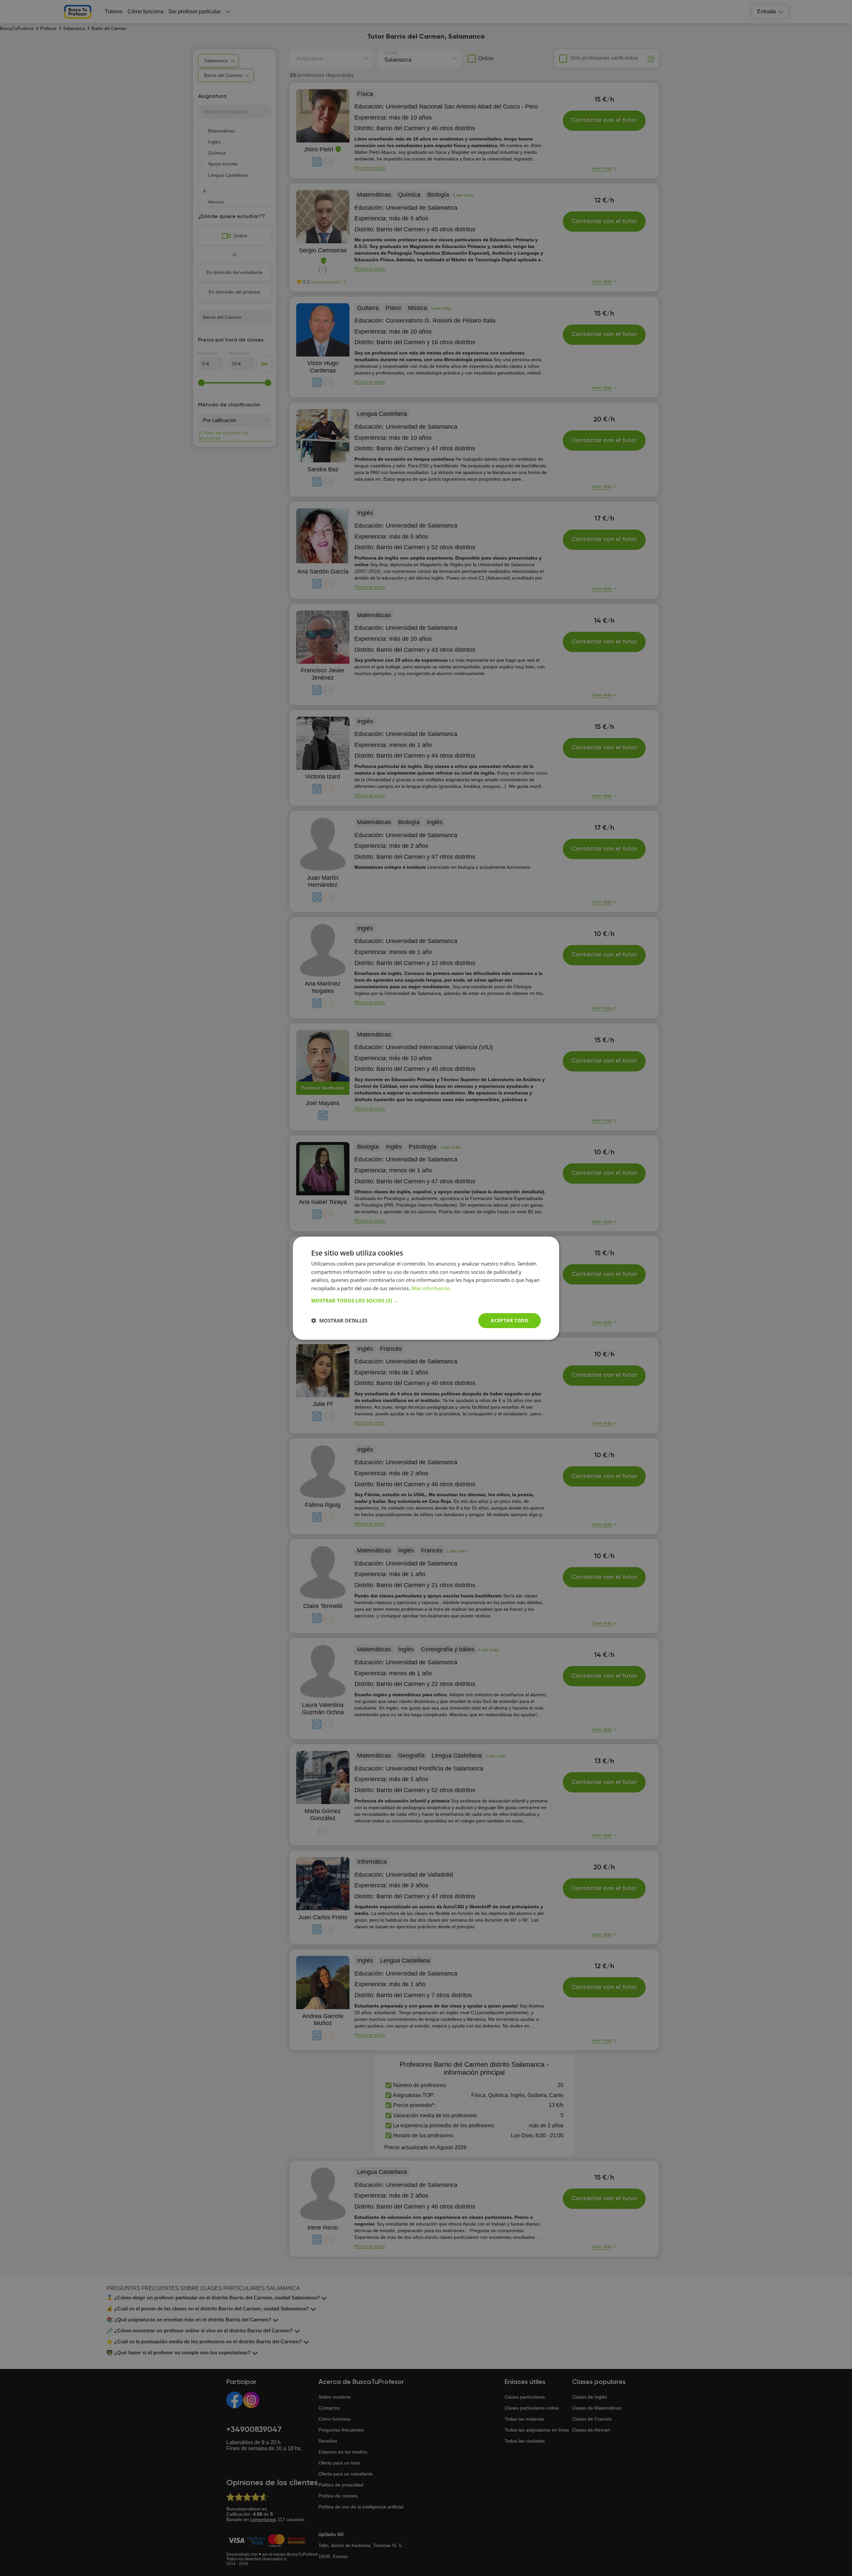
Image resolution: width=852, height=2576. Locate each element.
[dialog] (426, 1288)
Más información (431, 1288)
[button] (426, 1300)
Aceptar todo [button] (510, 1320)
